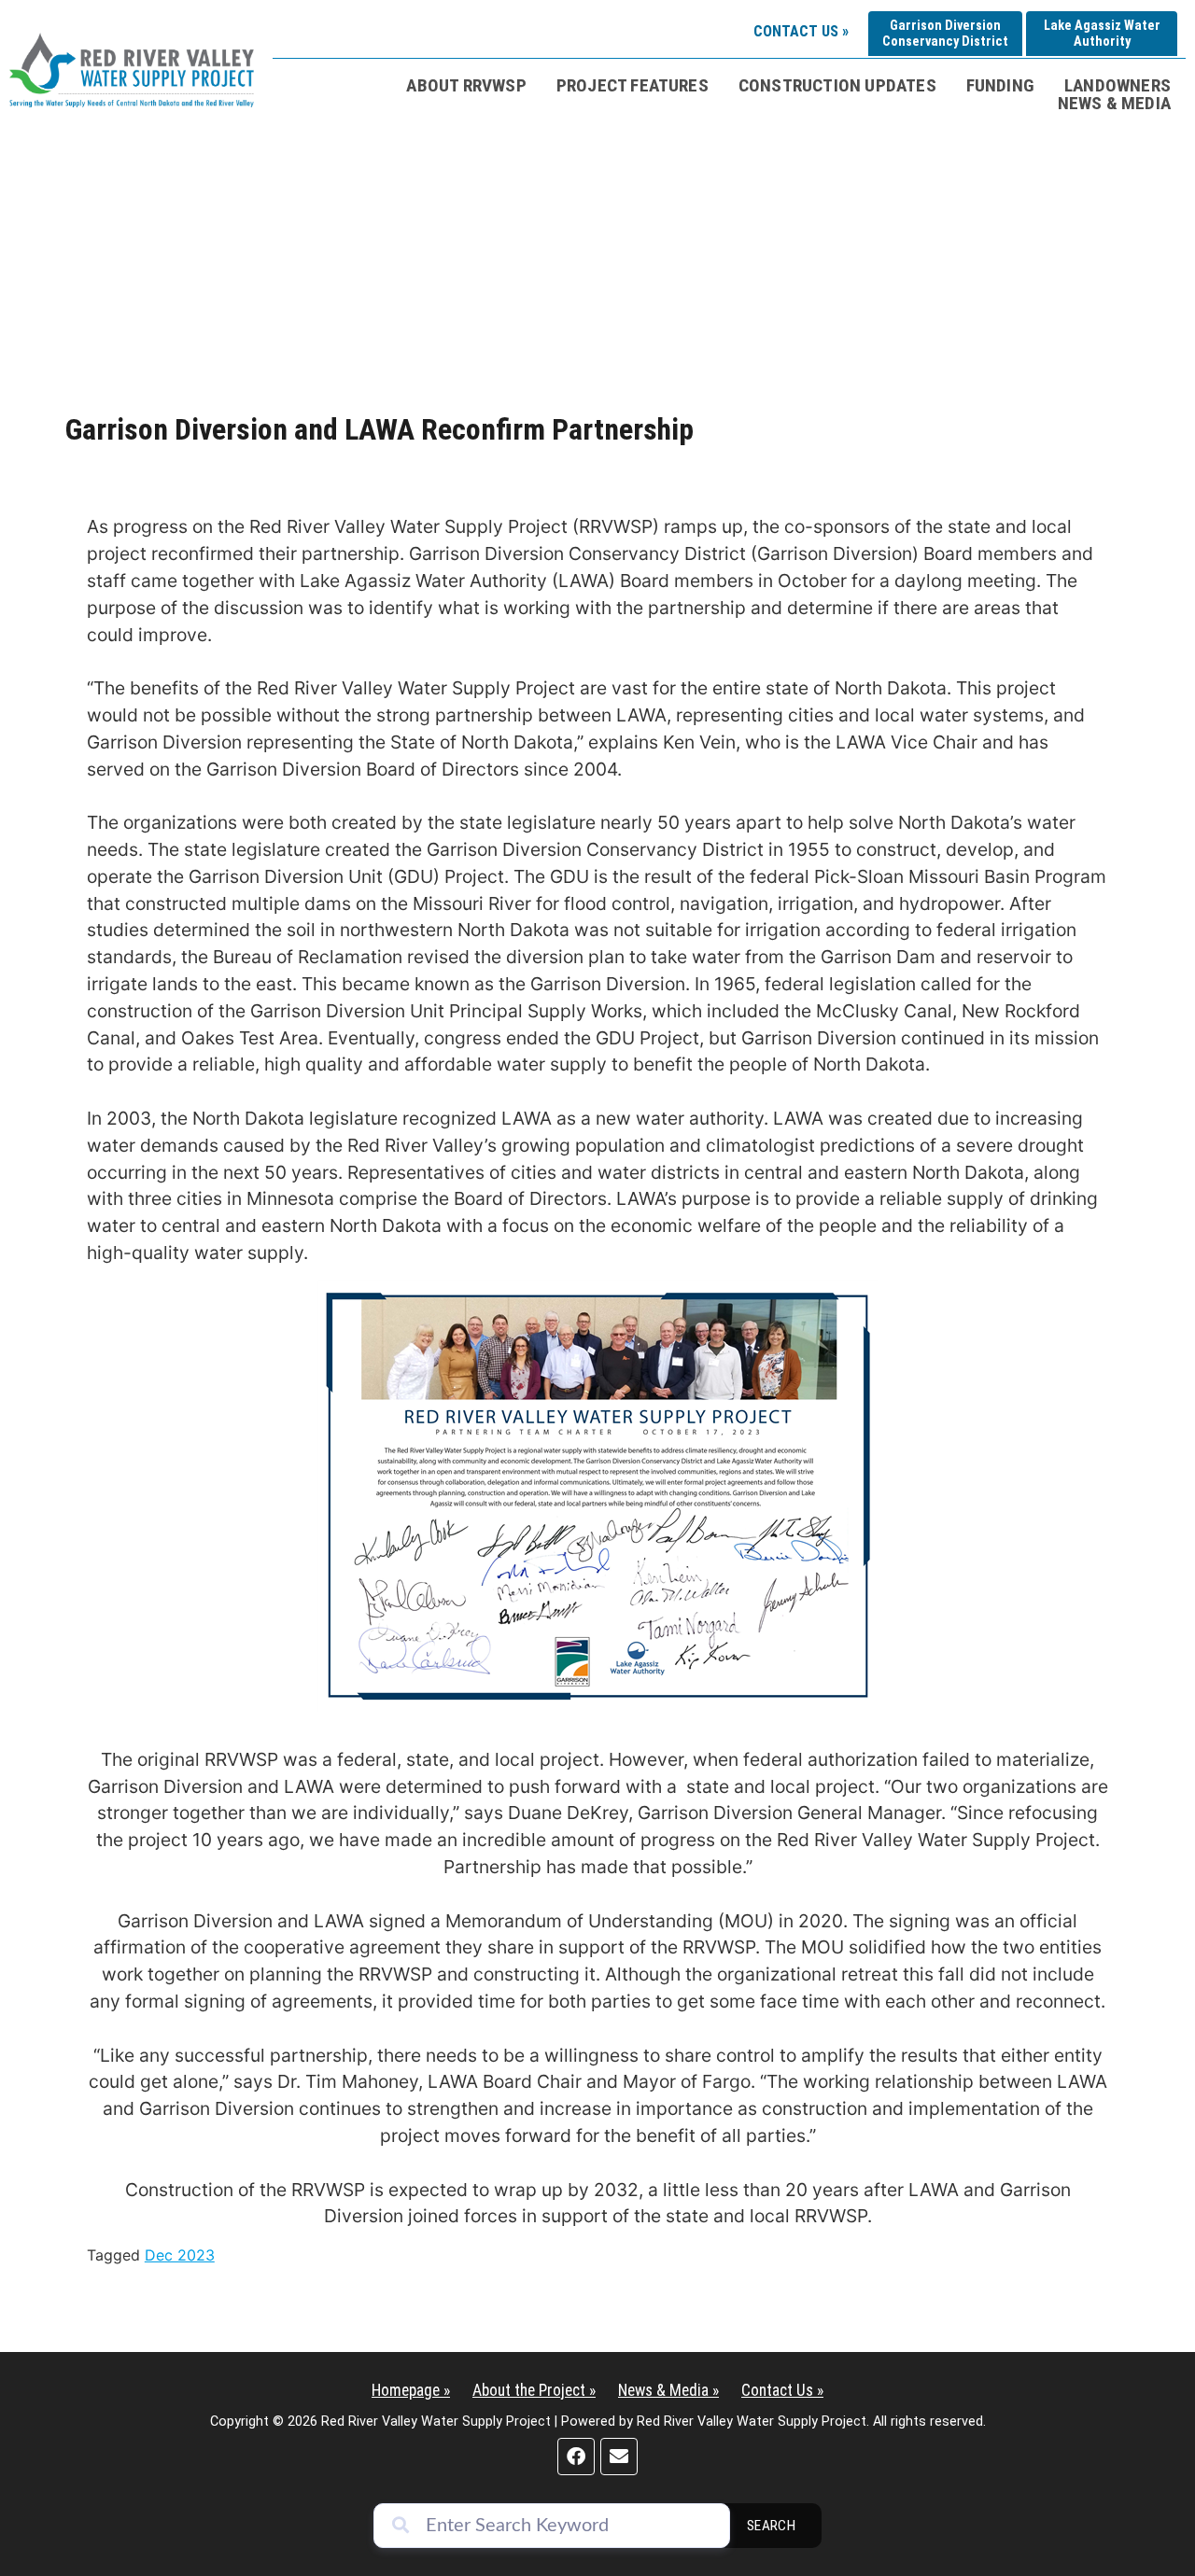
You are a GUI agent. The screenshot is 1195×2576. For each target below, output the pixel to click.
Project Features (633, 85)
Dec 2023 (180, 2255)
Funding (1000, 85)
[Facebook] (576, 2457)
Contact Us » (801, 31)
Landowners (1118, 85)
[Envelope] (619, 2457)
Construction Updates (837, 85)
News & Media (1114, 103)
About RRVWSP (466, 85)
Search (772, 2526)
